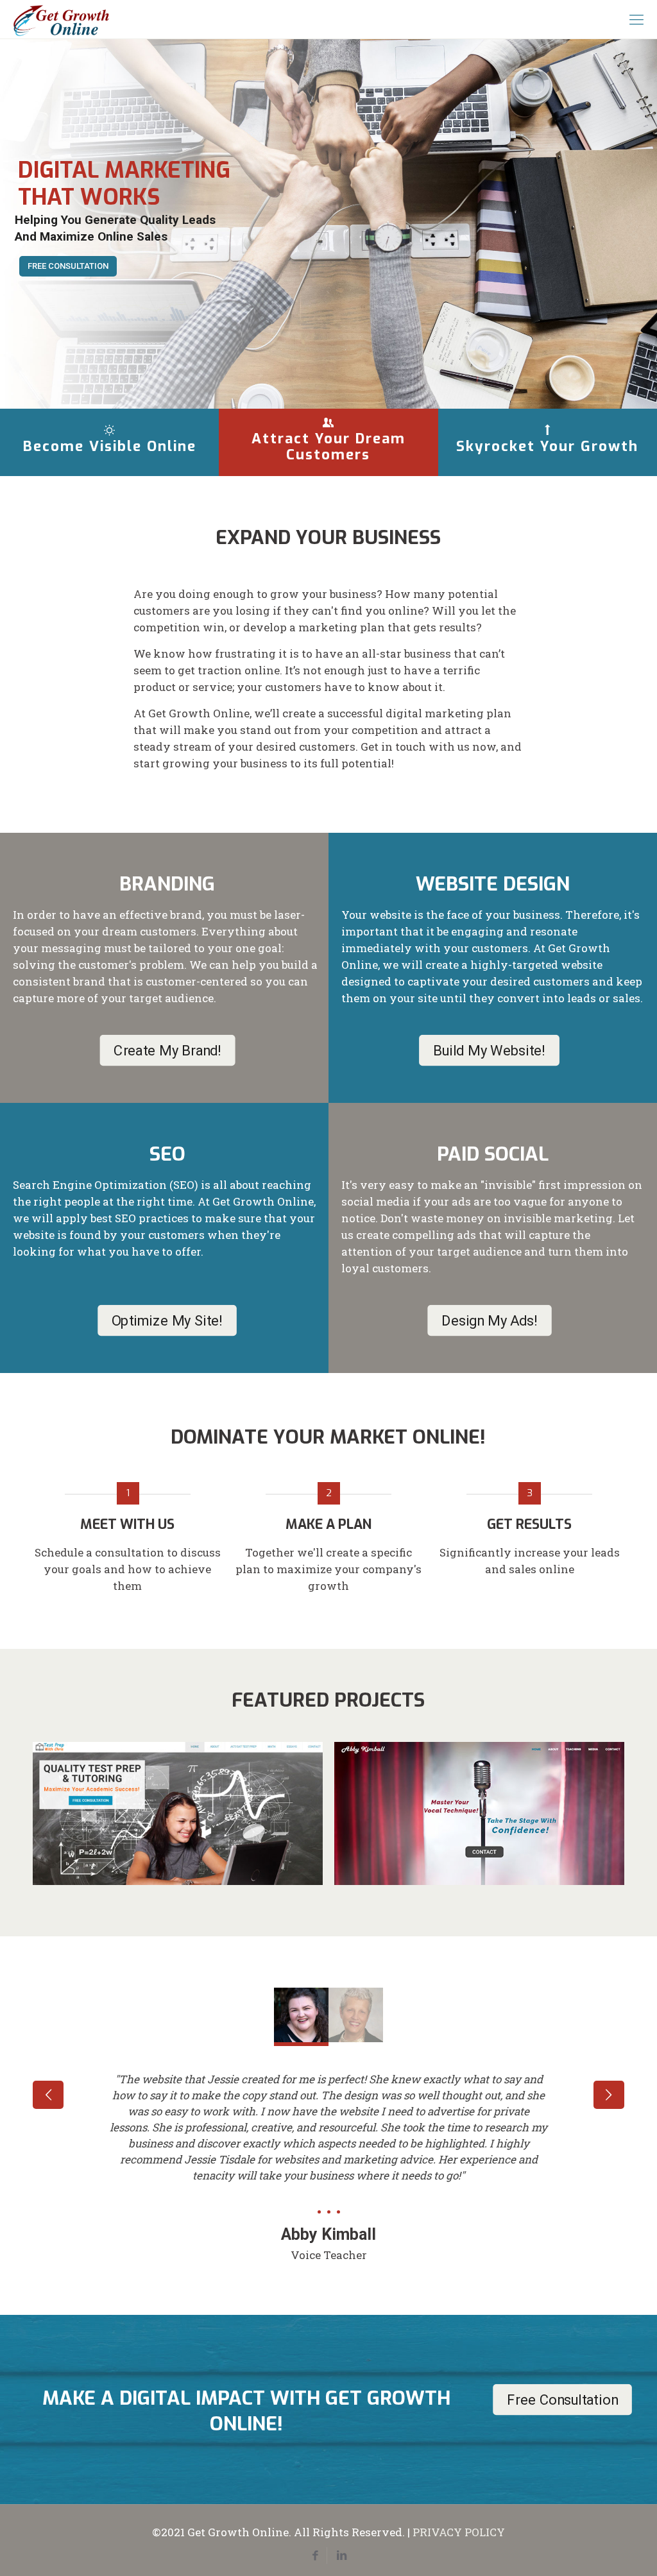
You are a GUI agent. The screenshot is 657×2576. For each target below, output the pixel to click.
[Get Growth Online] (61, 19)
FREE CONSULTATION (68, 266)
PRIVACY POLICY (459, 2532)
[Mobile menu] (636, 19)
